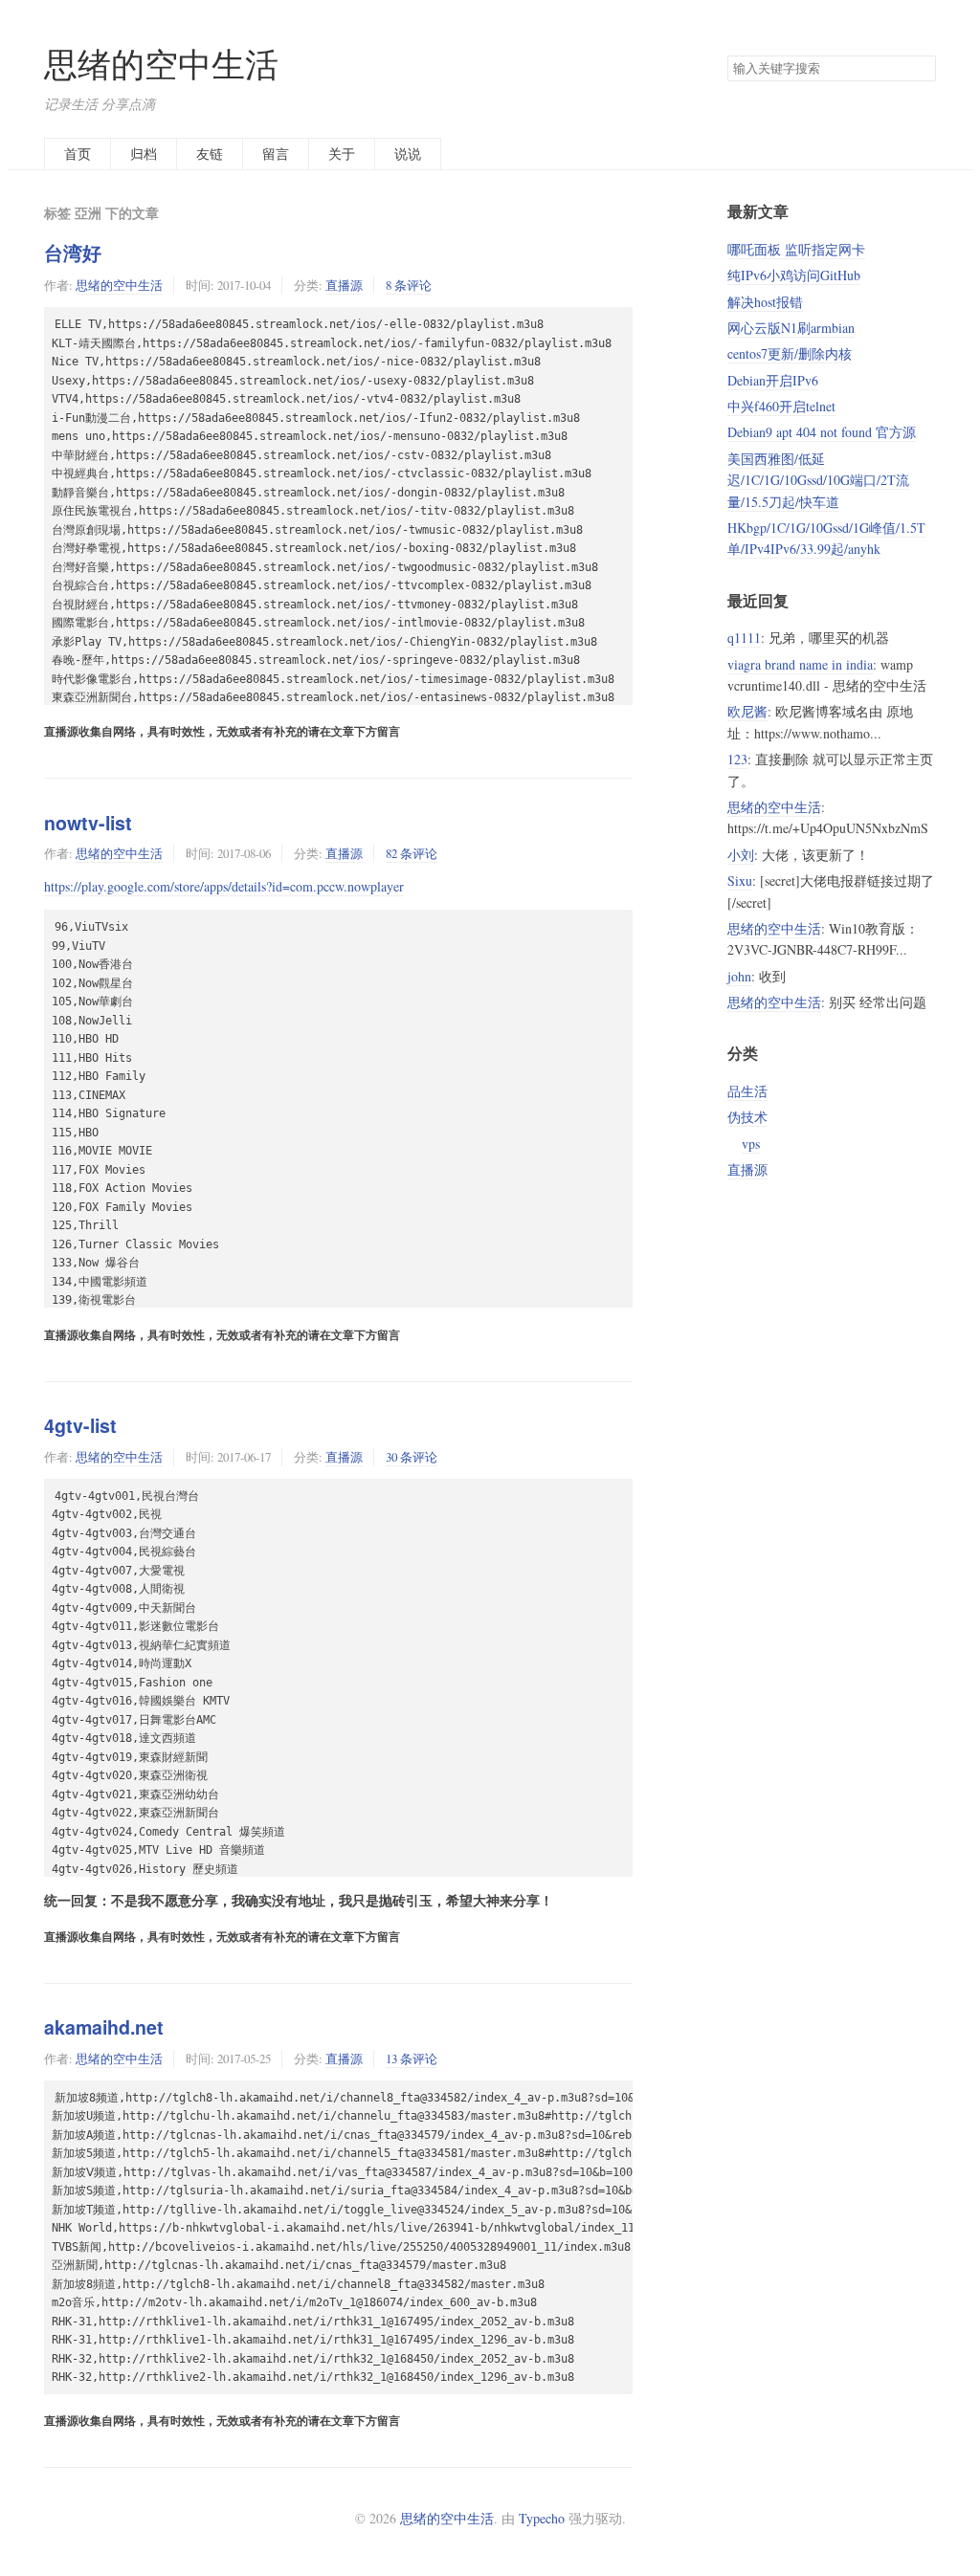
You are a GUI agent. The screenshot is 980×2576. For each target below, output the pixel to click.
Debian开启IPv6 (773, 380)
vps (751, 1144)
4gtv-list (80, 1425)
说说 (408, 154)
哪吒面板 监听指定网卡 (796, 249)
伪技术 (747, 1117)
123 (737, 759)
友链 (210, 154)
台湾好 (73, 253)
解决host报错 (765, 302)
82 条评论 (412, 853)
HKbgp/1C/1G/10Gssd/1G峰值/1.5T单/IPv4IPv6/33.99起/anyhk (826, 538)
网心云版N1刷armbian (791, 328)
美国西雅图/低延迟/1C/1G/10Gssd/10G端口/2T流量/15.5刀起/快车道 (818, 480)
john (739, 976)
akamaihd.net (104, 2027)
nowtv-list (88, 823)
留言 (276, 154)
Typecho (542, 2518)
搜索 (921, 69)
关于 (342, 154)
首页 (78, 154)
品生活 (747, 1091)
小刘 (741, 855)
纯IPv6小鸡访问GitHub (794, 275)
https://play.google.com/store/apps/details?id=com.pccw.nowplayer (224, 886)
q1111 (744, 638)
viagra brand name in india (800, 664)
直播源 (344, 285)
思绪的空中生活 (161, 64)
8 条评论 (409, 285)
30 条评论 (412, 1457)
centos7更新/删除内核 (790, 353)
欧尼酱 (747, 711)
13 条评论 (412, 2059)
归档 (144, 154)
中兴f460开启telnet (781, 406)
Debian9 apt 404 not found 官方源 (822, 432)
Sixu (740, 881)
